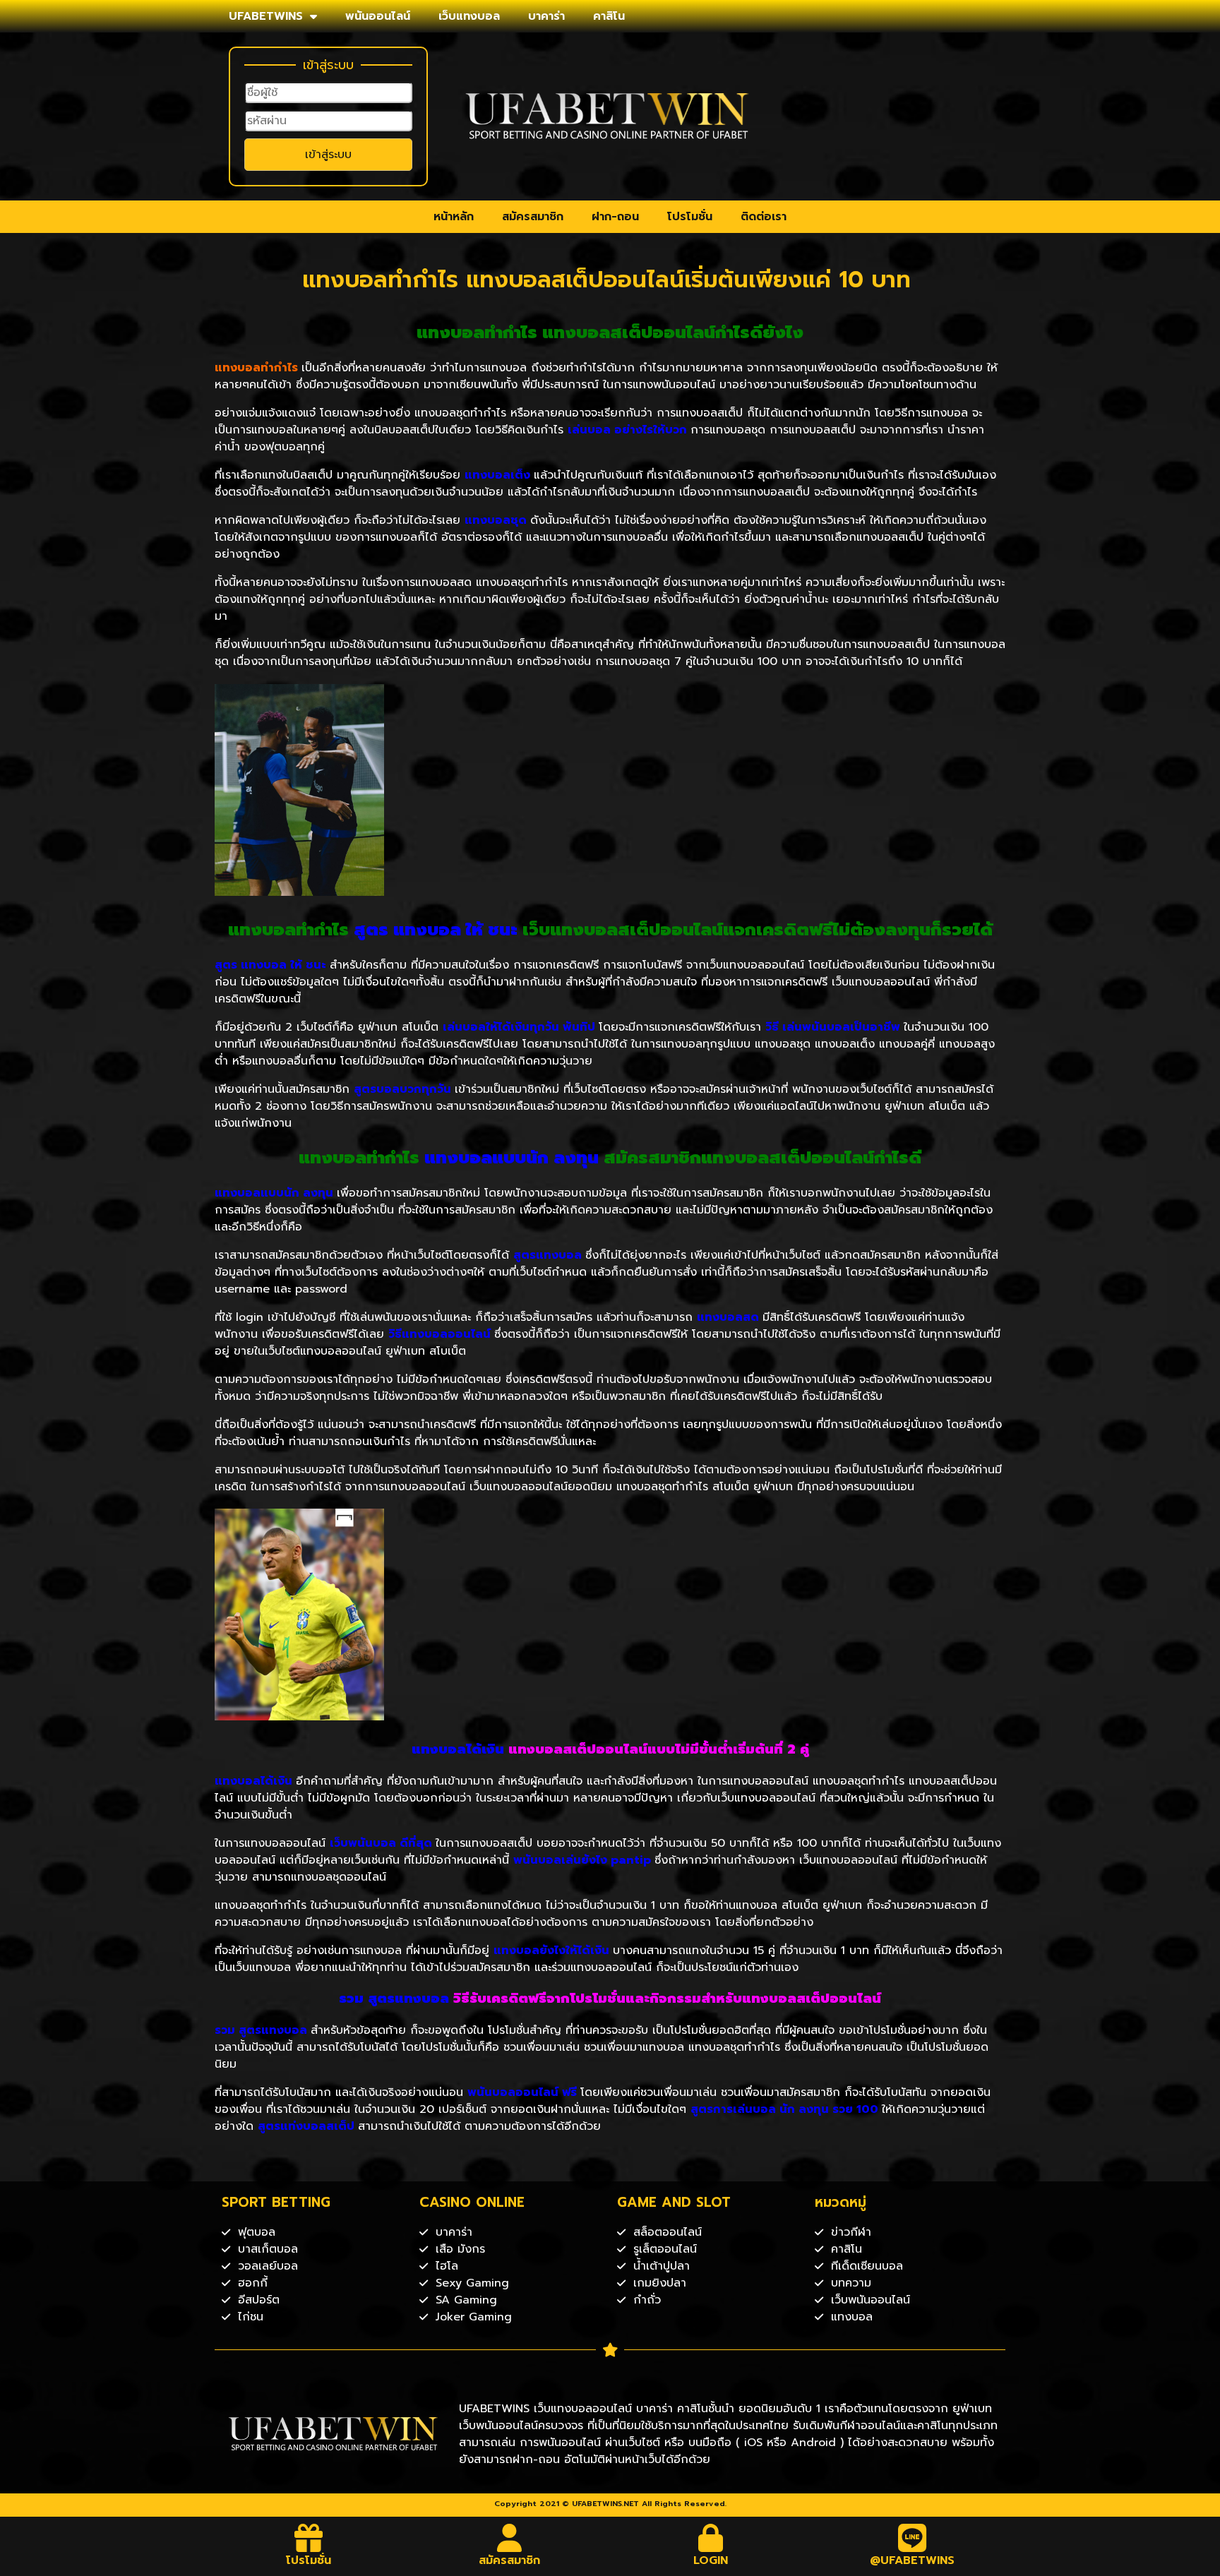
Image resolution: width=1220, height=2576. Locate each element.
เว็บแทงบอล (469, 16)
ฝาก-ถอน (615, 217)
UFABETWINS (266, 16)
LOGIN (711, 2560)
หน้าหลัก (454, 217)
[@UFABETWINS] (912, 2538)
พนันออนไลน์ (378, 16)
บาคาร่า (546, 16)
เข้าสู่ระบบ (328, 155)
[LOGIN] (711, 2538)
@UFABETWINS (912, 2560)
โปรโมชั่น (690, 217)
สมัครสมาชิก (533, 217)
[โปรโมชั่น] (309, 2538)
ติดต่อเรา (764, 217)
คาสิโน (609, 16)
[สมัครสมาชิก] (510, 2538)
